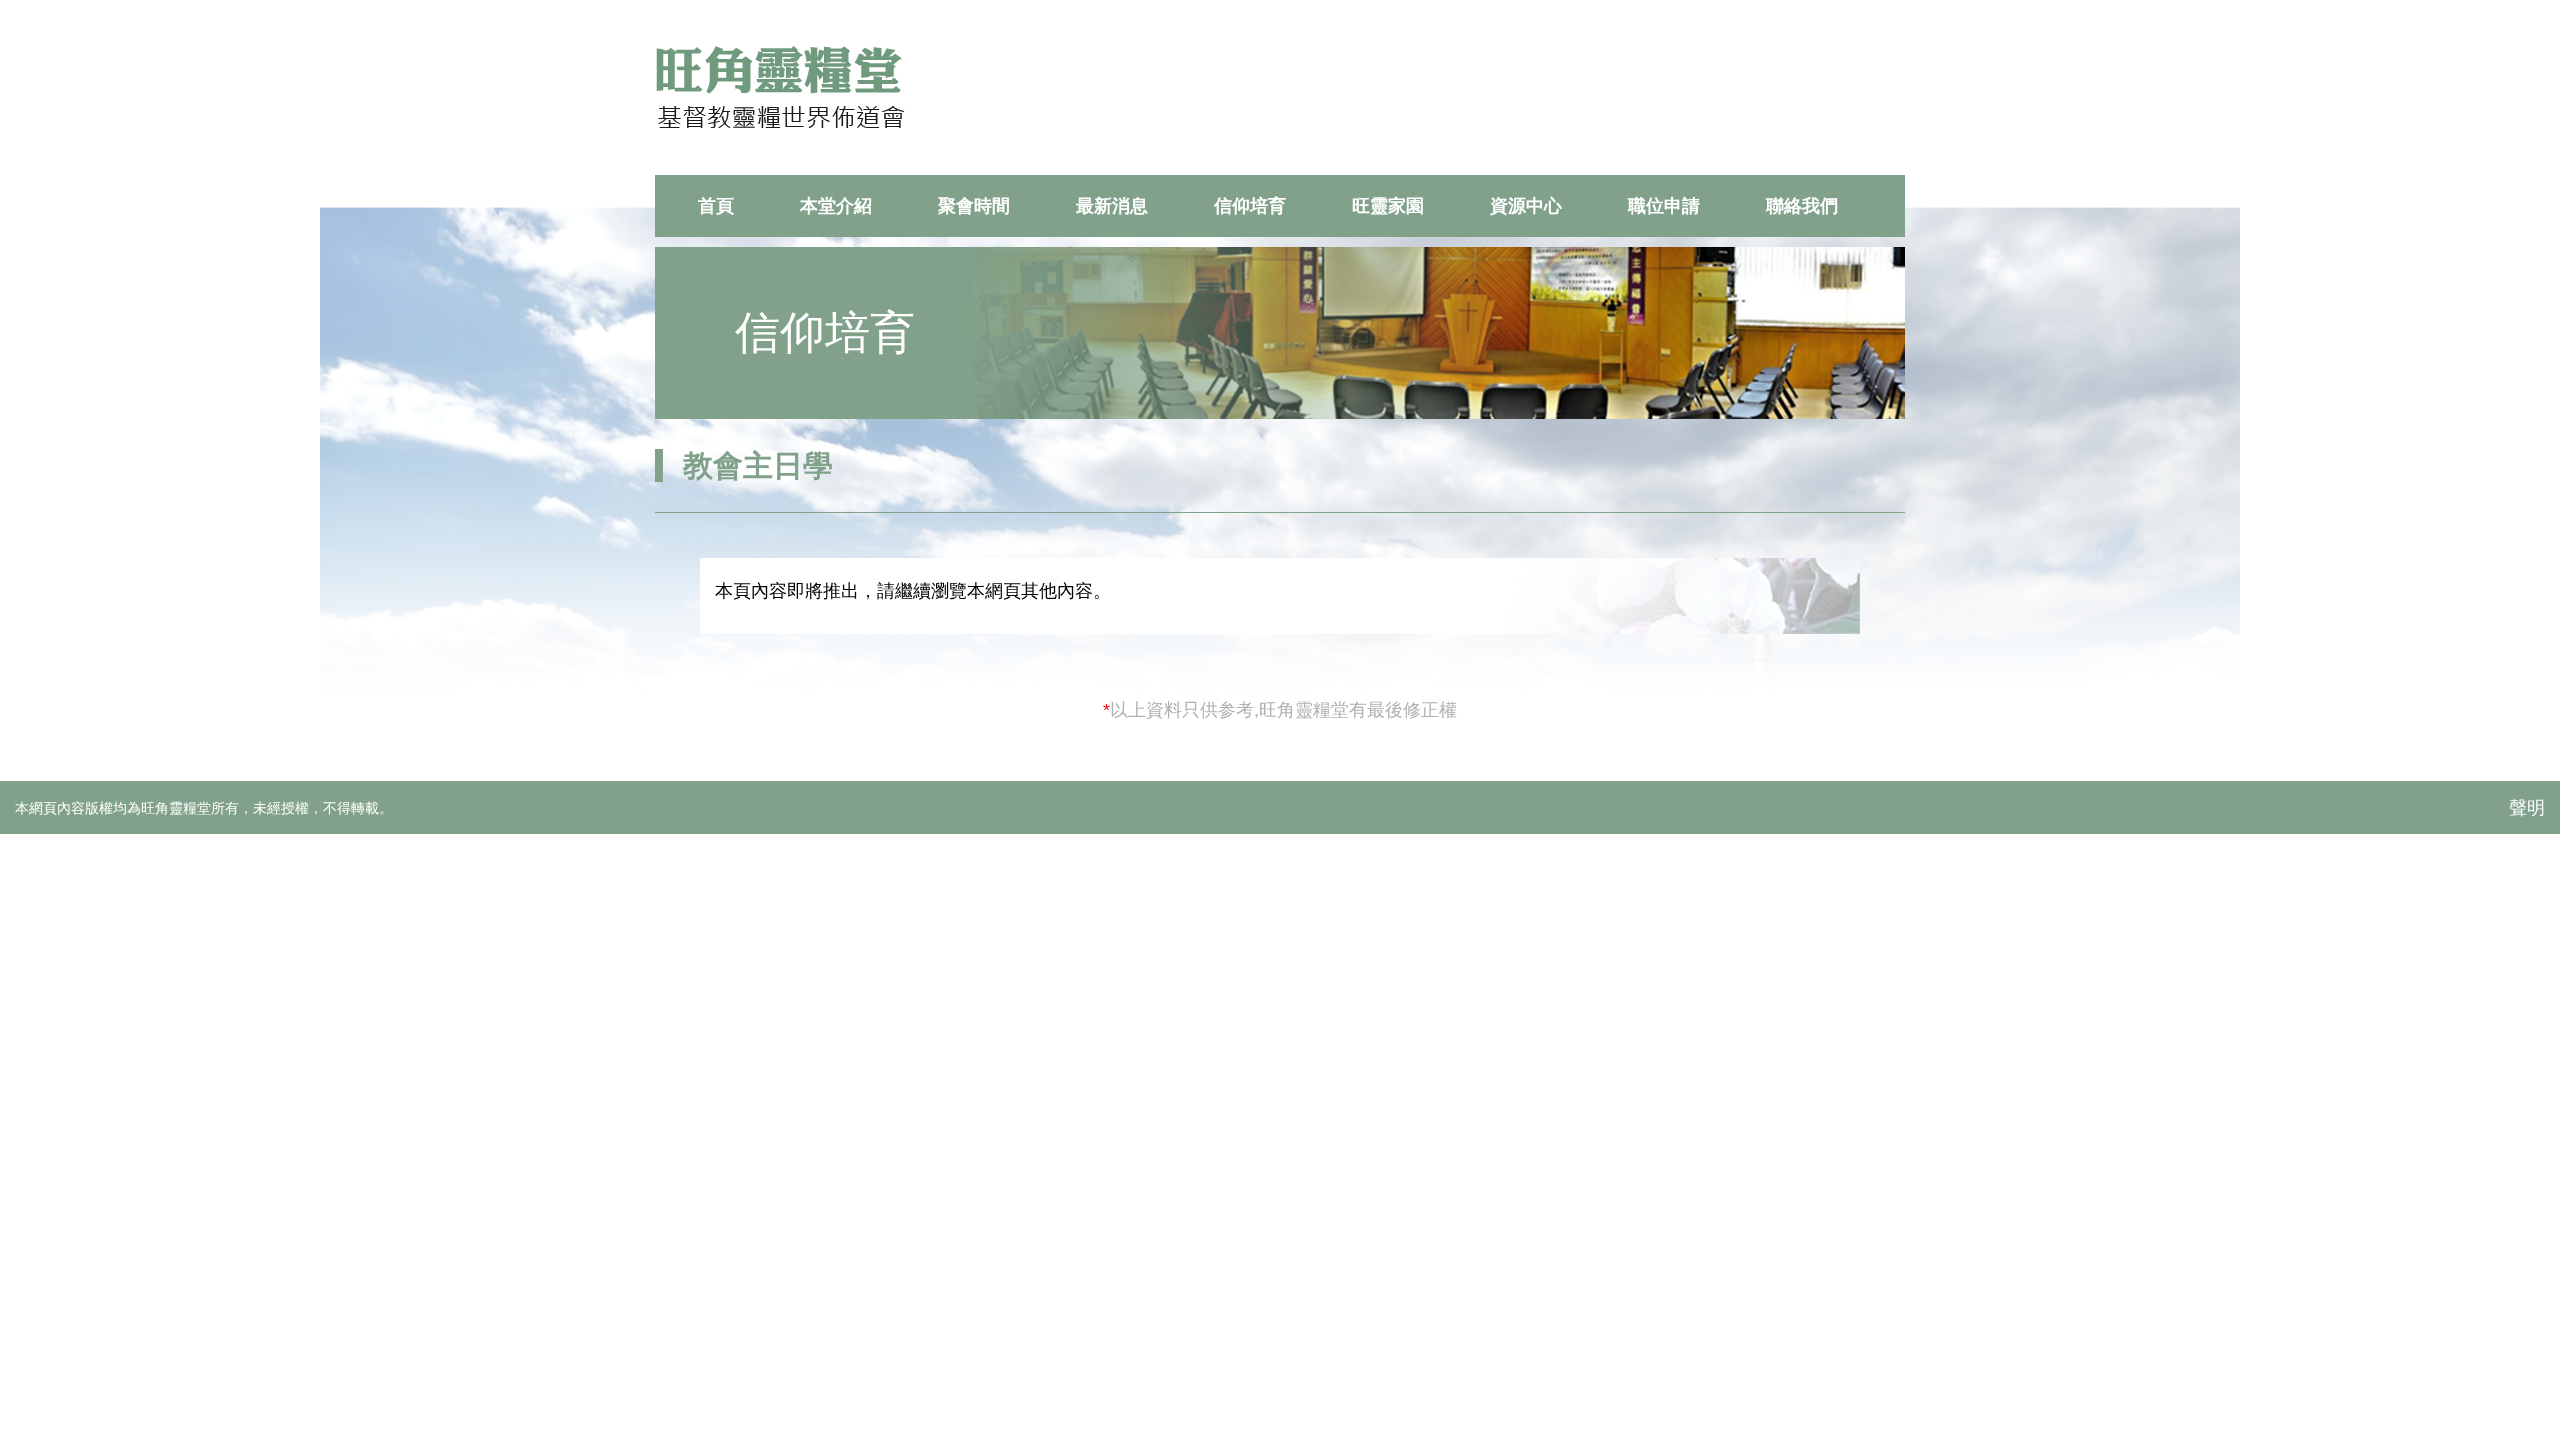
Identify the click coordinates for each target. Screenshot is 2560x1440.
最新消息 (1112, 206)
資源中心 (1526, 206)
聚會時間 (974, 206)
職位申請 (1664, 206)
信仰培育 (1250, 206)
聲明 (2527, 808)
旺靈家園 (1388, 206)
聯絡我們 (1802, 206)
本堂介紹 (836, 206)
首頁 (716, 206)
